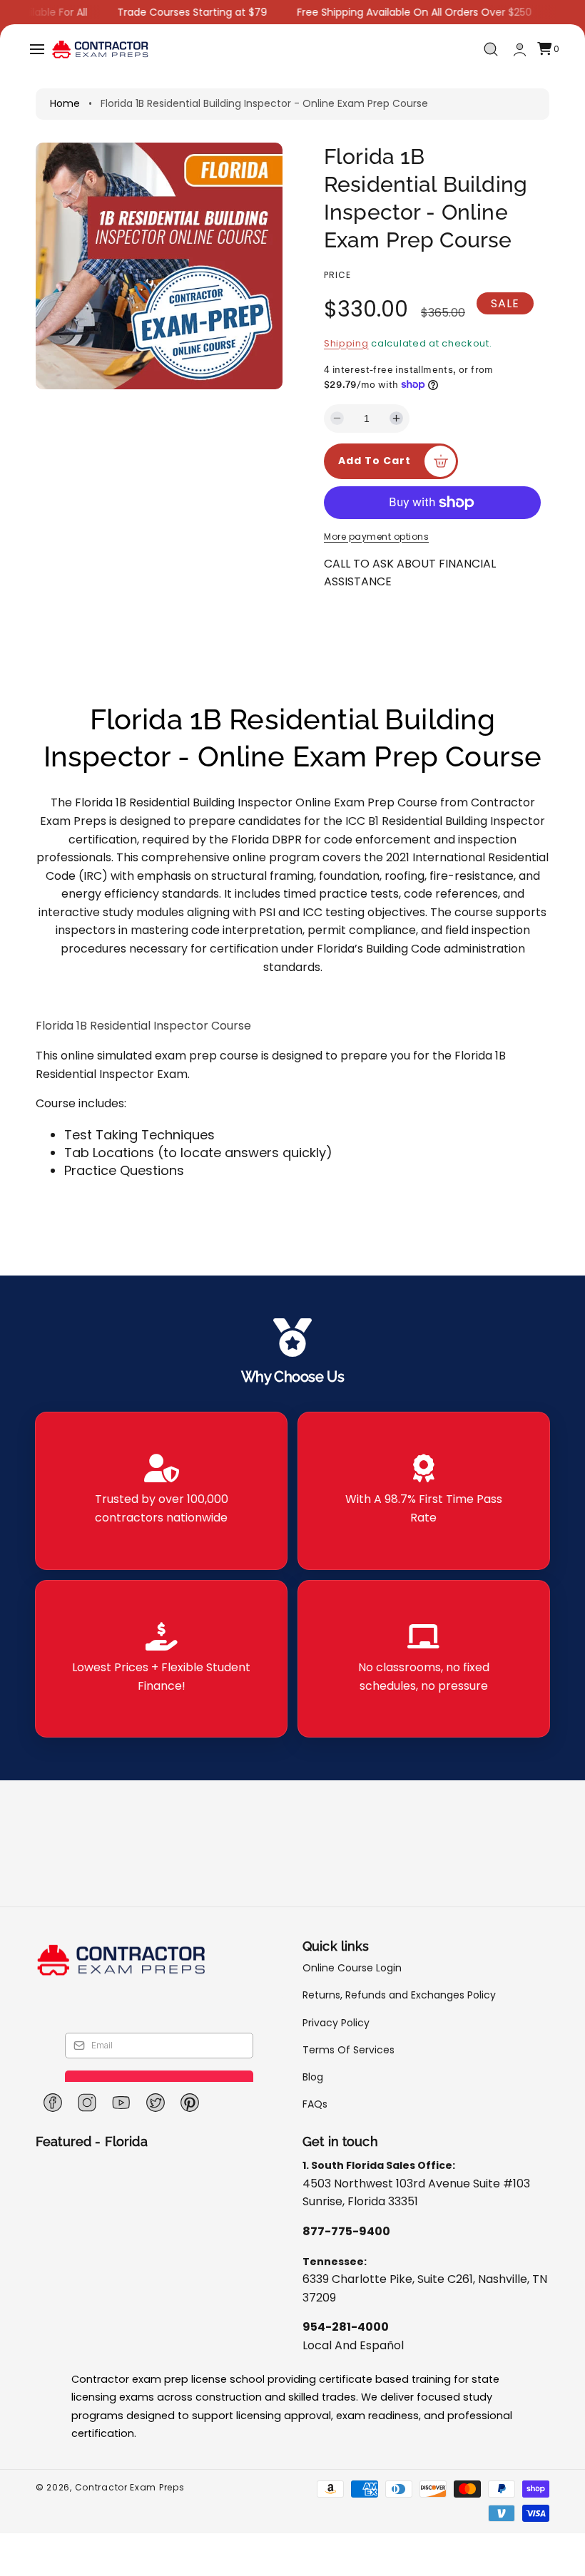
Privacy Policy (336, 2023)
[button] (37, 49)
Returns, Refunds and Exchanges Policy (399, 1995)
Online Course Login (352, 1968)
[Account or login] (520, 50)
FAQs (315, 2104)
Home (65, 103)
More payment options (376, 537)
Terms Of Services (349, 2050)
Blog (313, 2077)
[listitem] (161, 1491)
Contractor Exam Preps (130, 2487)
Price (337, 275)
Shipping (346, 343)
